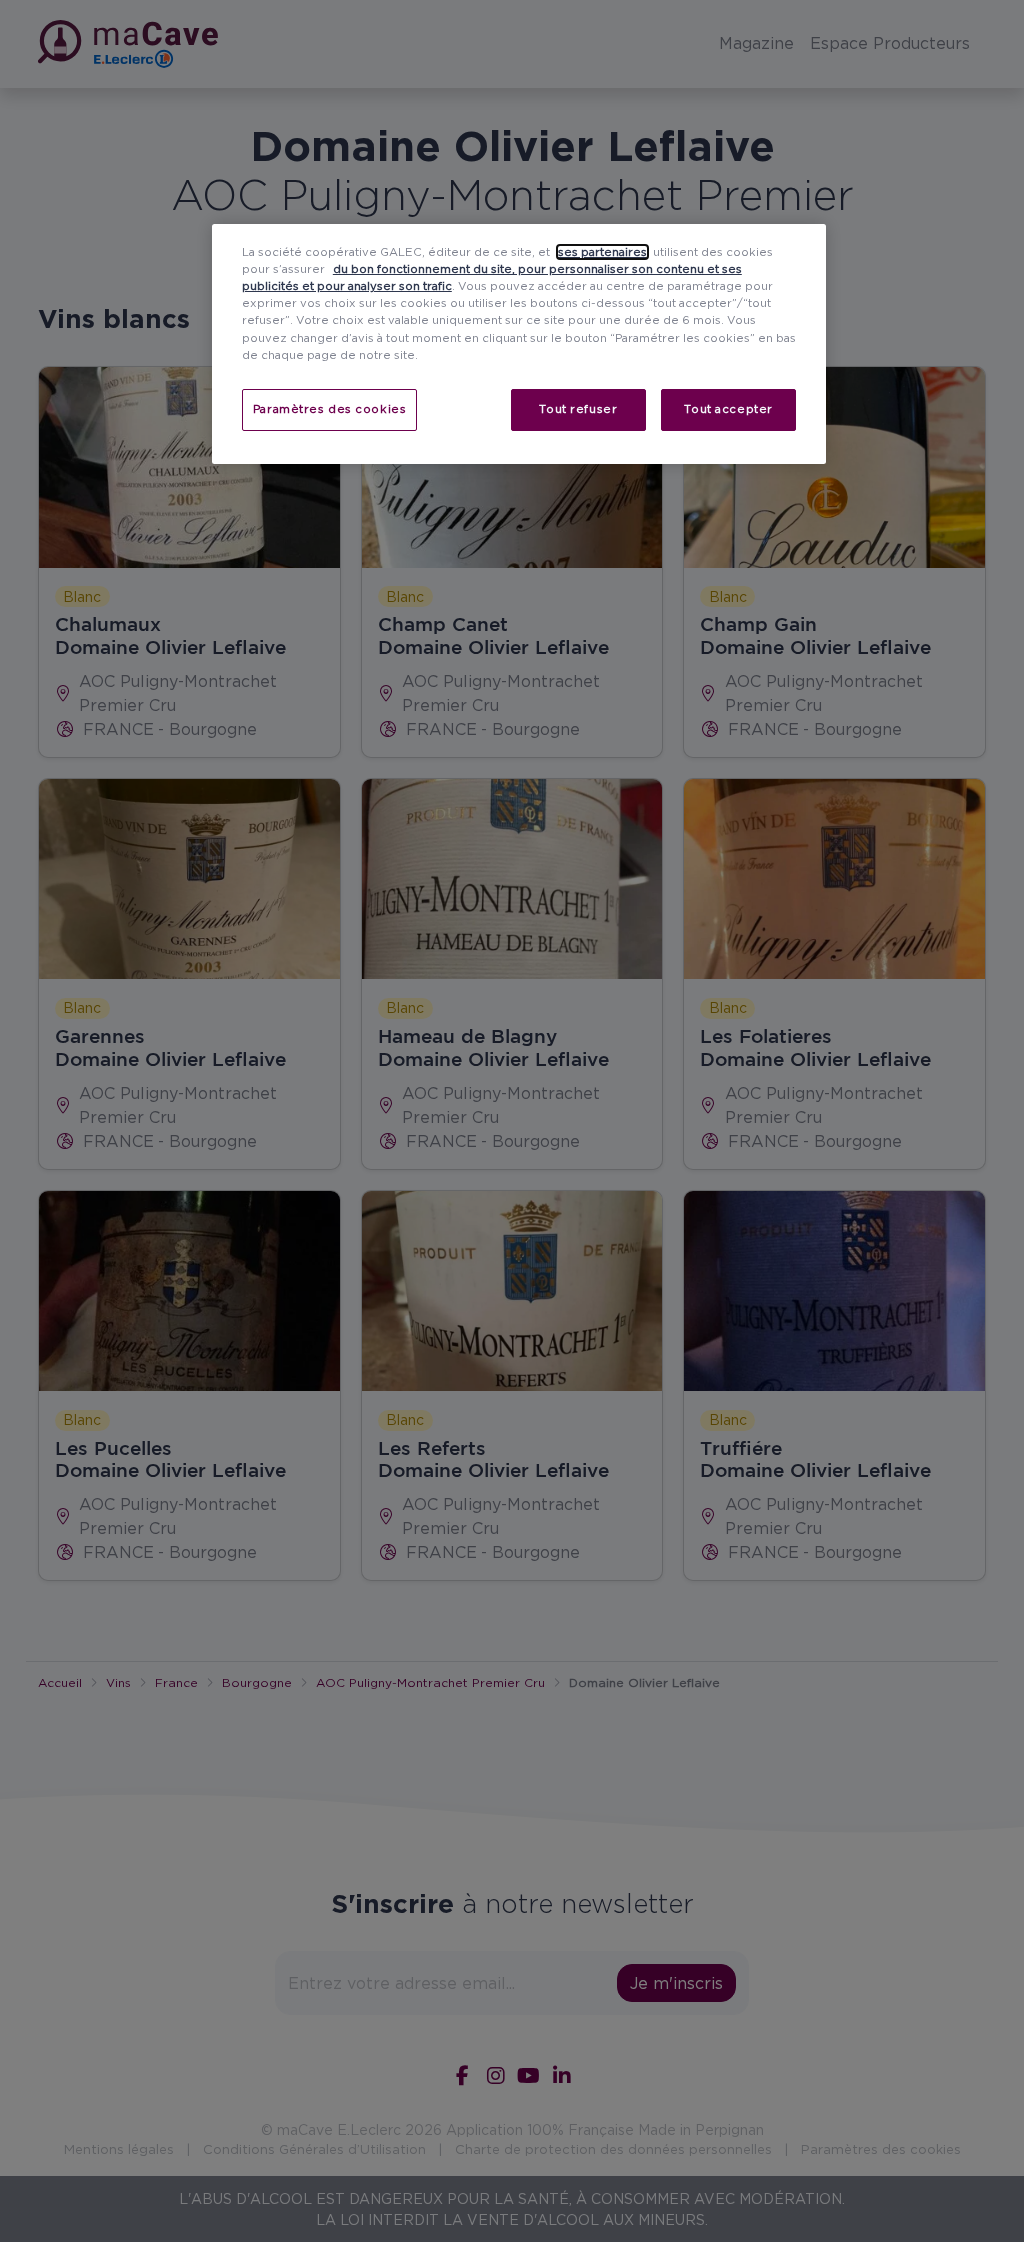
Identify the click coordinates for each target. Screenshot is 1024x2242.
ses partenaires (602, 252)
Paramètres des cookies (330, 409)
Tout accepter (728, 409)
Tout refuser (578, 409)
